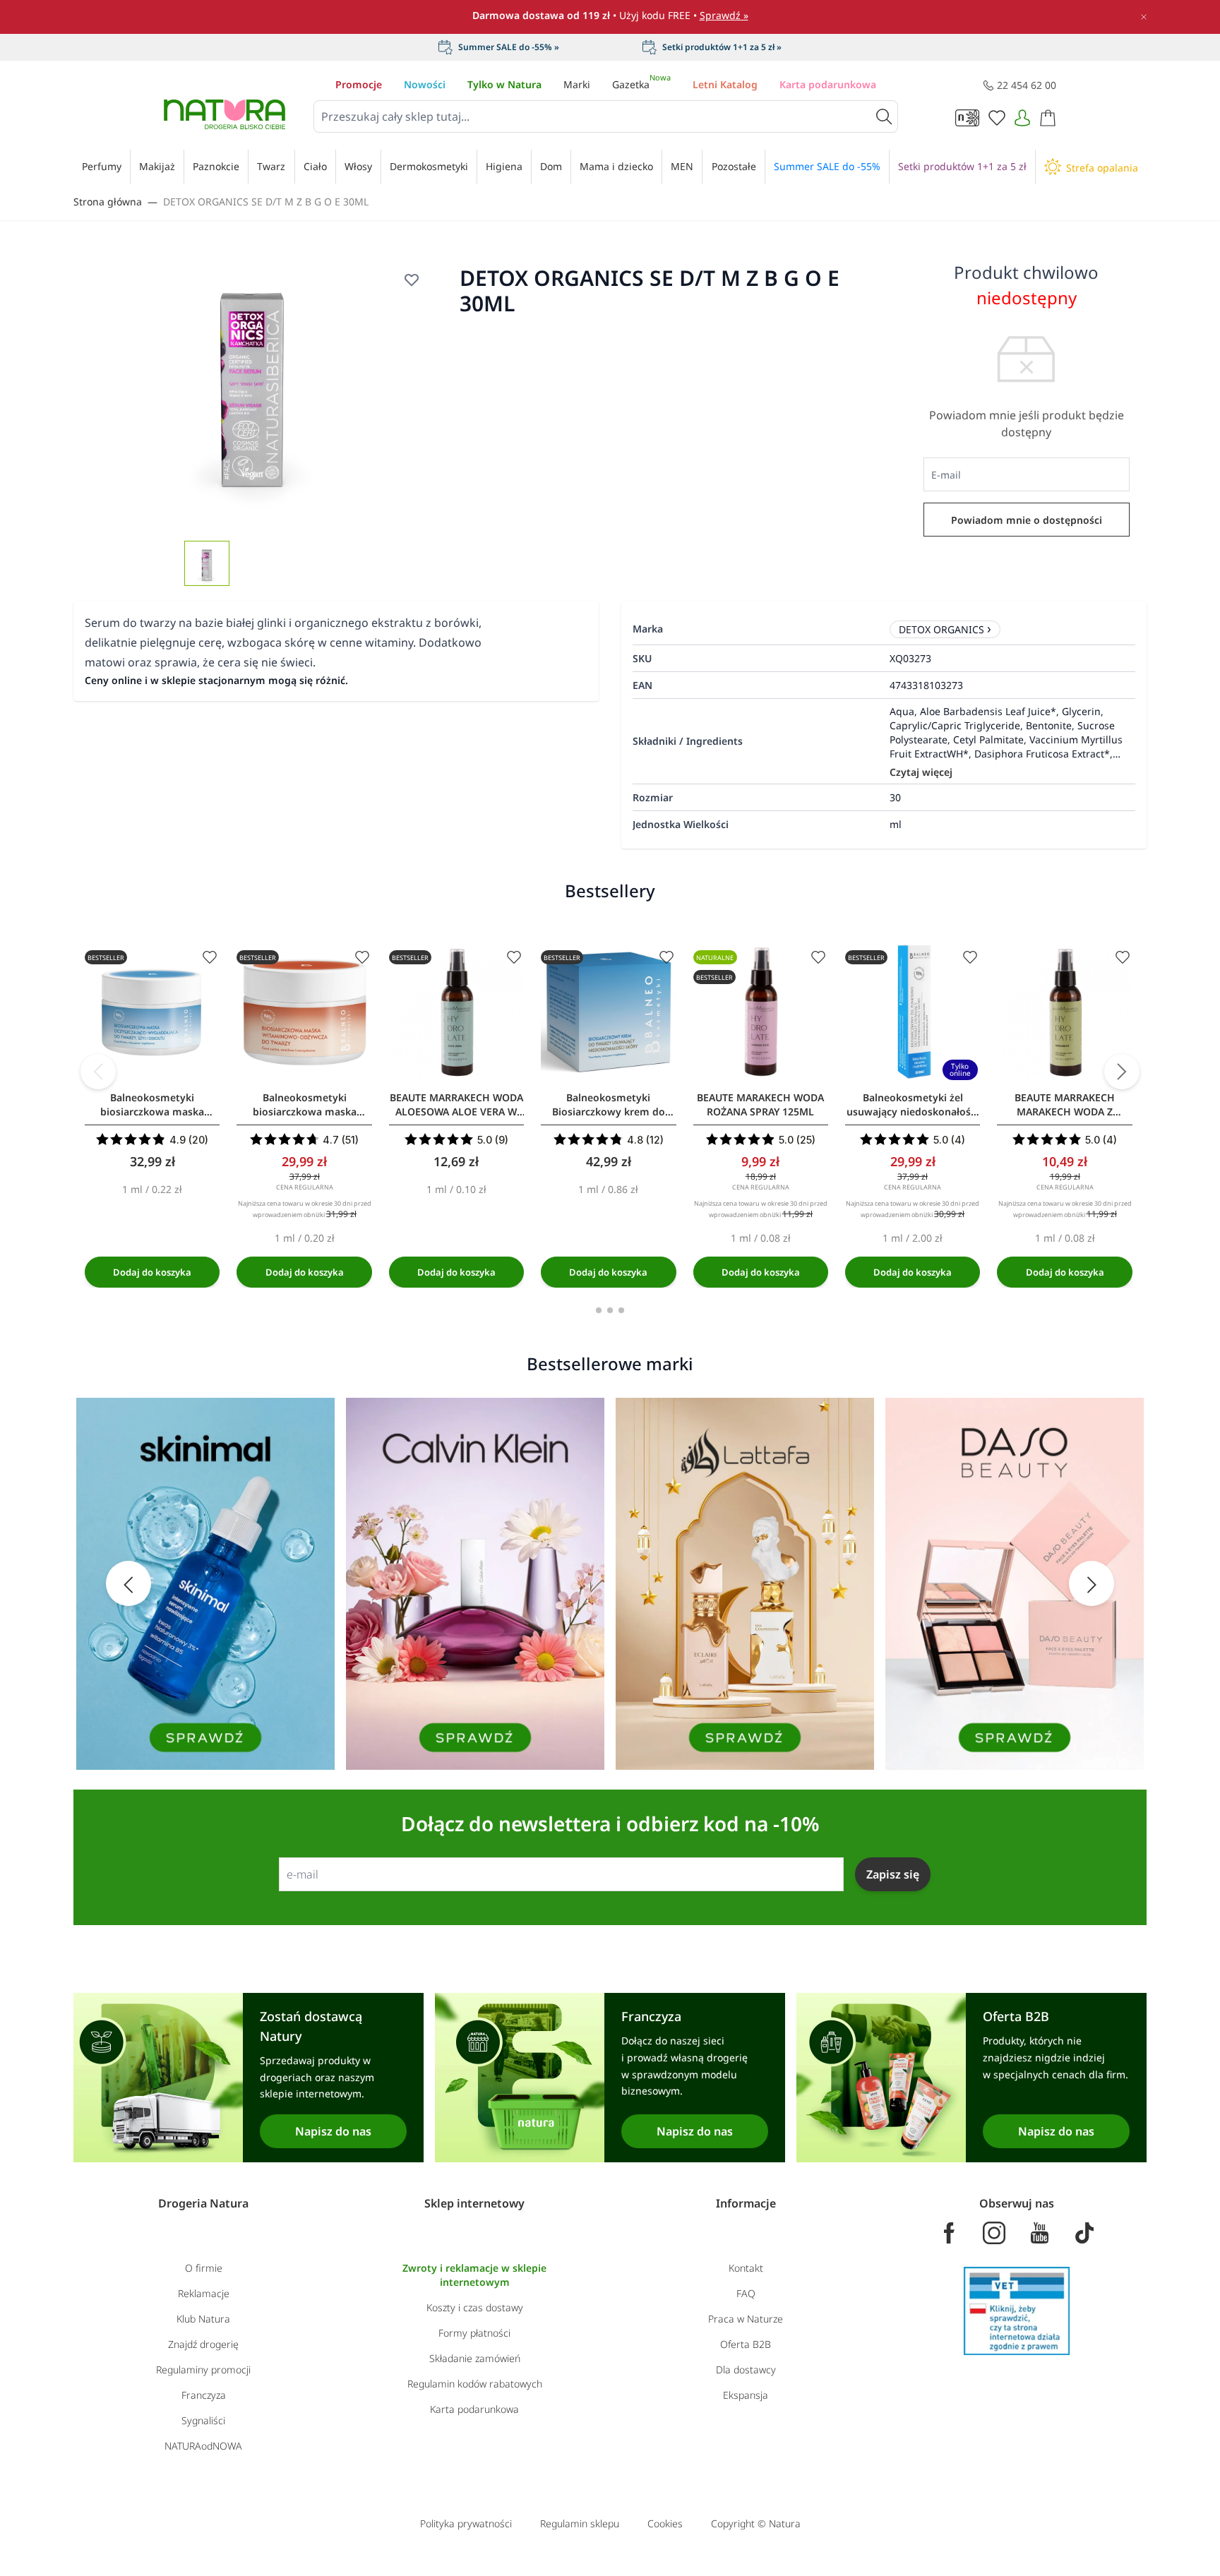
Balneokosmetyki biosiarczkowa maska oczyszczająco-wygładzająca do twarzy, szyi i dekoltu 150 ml (152, 1105)
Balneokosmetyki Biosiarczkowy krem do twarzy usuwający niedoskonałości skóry (609, 1105)
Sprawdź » (724, 15)
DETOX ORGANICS (941, 629)
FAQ (746, 2293)
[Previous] (98, 1072)
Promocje (359, 84)
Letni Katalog (725, 84)
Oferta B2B (746, 2344)
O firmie (204, 2268)
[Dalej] (1122, 1072)
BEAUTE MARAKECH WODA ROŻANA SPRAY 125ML (760, 1104)
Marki (577, 84)
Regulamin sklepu (580, 2523)
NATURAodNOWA (203, 2446)
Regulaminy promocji (203, 2370)
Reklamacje (204, 2293)
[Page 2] (610, 1310)
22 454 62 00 (1027, 85)
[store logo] (225, 114)
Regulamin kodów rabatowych (475, 2384)
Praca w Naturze (746, 2319)
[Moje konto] (1022, 118)
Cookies (665, 2523)
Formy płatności (474, 2333)
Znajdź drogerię (203, 2344)
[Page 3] (621, 1310)
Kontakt (746, 2268)
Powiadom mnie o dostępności (1027, 520)
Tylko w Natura (504, 84)
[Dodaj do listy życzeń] (412, 280)
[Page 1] (599, 1310)
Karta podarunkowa (828, 84)
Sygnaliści (203, 2420)
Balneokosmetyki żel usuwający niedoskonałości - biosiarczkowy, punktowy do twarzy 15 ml (913, 1105)
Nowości (425, 84)
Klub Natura (203, 2319)
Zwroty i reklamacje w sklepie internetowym (474, 2275)
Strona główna (108, 202)
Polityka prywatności (466, 2523)
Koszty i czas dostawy (475, 2307)
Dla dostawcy (746, 2370)
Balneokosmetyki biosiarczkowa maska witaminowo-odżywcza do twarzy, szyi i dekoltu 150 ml (305, 1105)
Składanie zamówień (475, 2358)
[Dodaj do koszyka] (152, 1272)
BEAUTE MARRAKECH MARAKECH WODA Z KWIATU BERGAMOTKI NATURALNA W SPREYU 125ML (1065, 1105)
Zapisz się (893, 1874)
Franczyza (204, 2395)
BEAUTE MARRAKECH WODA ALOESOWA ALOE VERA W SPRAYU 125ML (456, 1105)
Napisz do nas (333, 2131)
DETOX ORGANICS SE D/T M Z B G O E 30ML (266, 202)
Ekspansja (746, 2395)
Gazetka (641, 84)
